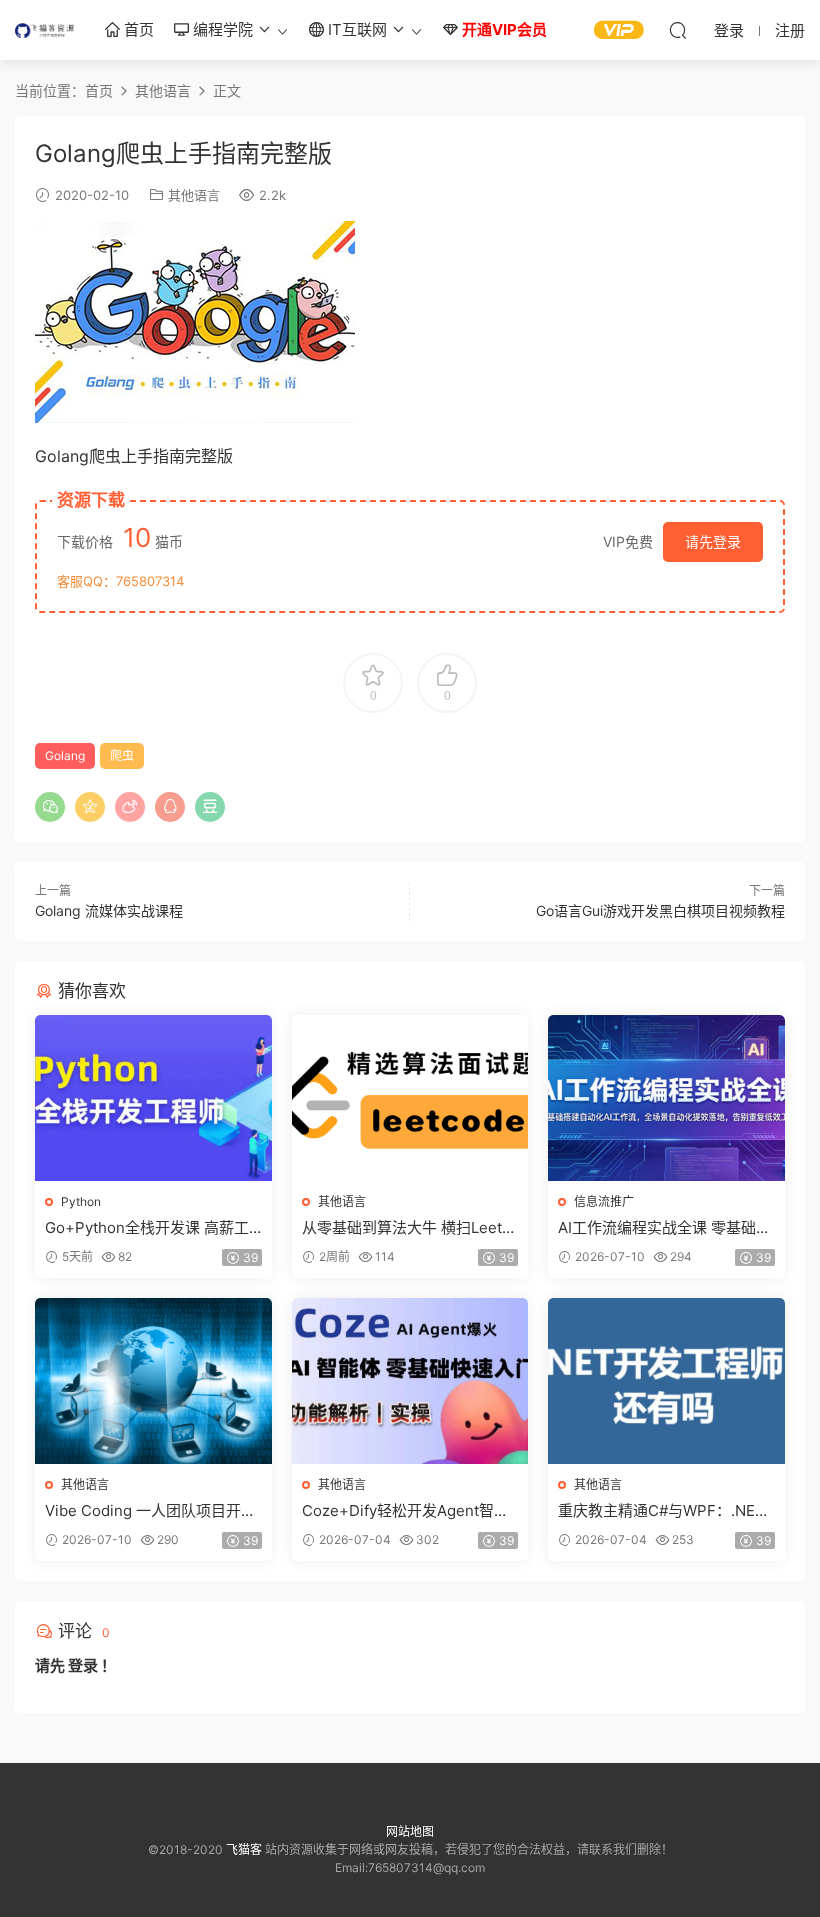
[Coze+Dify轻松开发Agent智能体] (410, 1381)
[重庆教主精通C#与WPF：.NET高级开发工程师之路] (666, 1381)
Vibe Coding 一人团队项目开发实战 (150, 1511)
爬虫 (122, 755)
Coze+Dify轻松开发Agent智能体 (405, 1511)
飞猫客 (45, 30)
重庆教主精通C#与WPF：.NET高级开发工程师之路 (661, 1511)
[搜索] (678, 30)
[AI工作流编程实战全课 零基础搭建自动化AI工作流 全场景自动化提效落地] (666, 1098)
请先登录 (713, 541)
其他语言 (194, 195)
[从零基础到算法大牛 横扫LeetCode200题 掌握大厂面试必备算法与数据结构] (410, 1098)
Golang (65, 755)
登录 (83, 1665)
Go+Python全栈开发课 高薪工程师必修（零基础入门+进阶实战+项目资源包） (147, 1228)
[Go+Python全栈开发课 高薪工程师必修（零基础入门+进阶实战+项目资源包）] (153, 1098)
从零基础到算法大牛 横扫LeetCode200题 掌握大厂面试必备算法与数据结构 (407, 1228)
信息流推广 (604, 1201)
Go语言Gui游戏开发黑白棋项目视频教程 (660, 910)
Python (81, 1201)
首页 (137, 29)
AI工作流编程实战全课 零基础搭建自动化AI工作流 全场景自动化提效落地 (664, 1228)
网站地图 (410, 1831)
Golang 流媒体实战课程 (109, 910)
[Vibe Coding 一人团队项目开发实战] (153, 1381)
